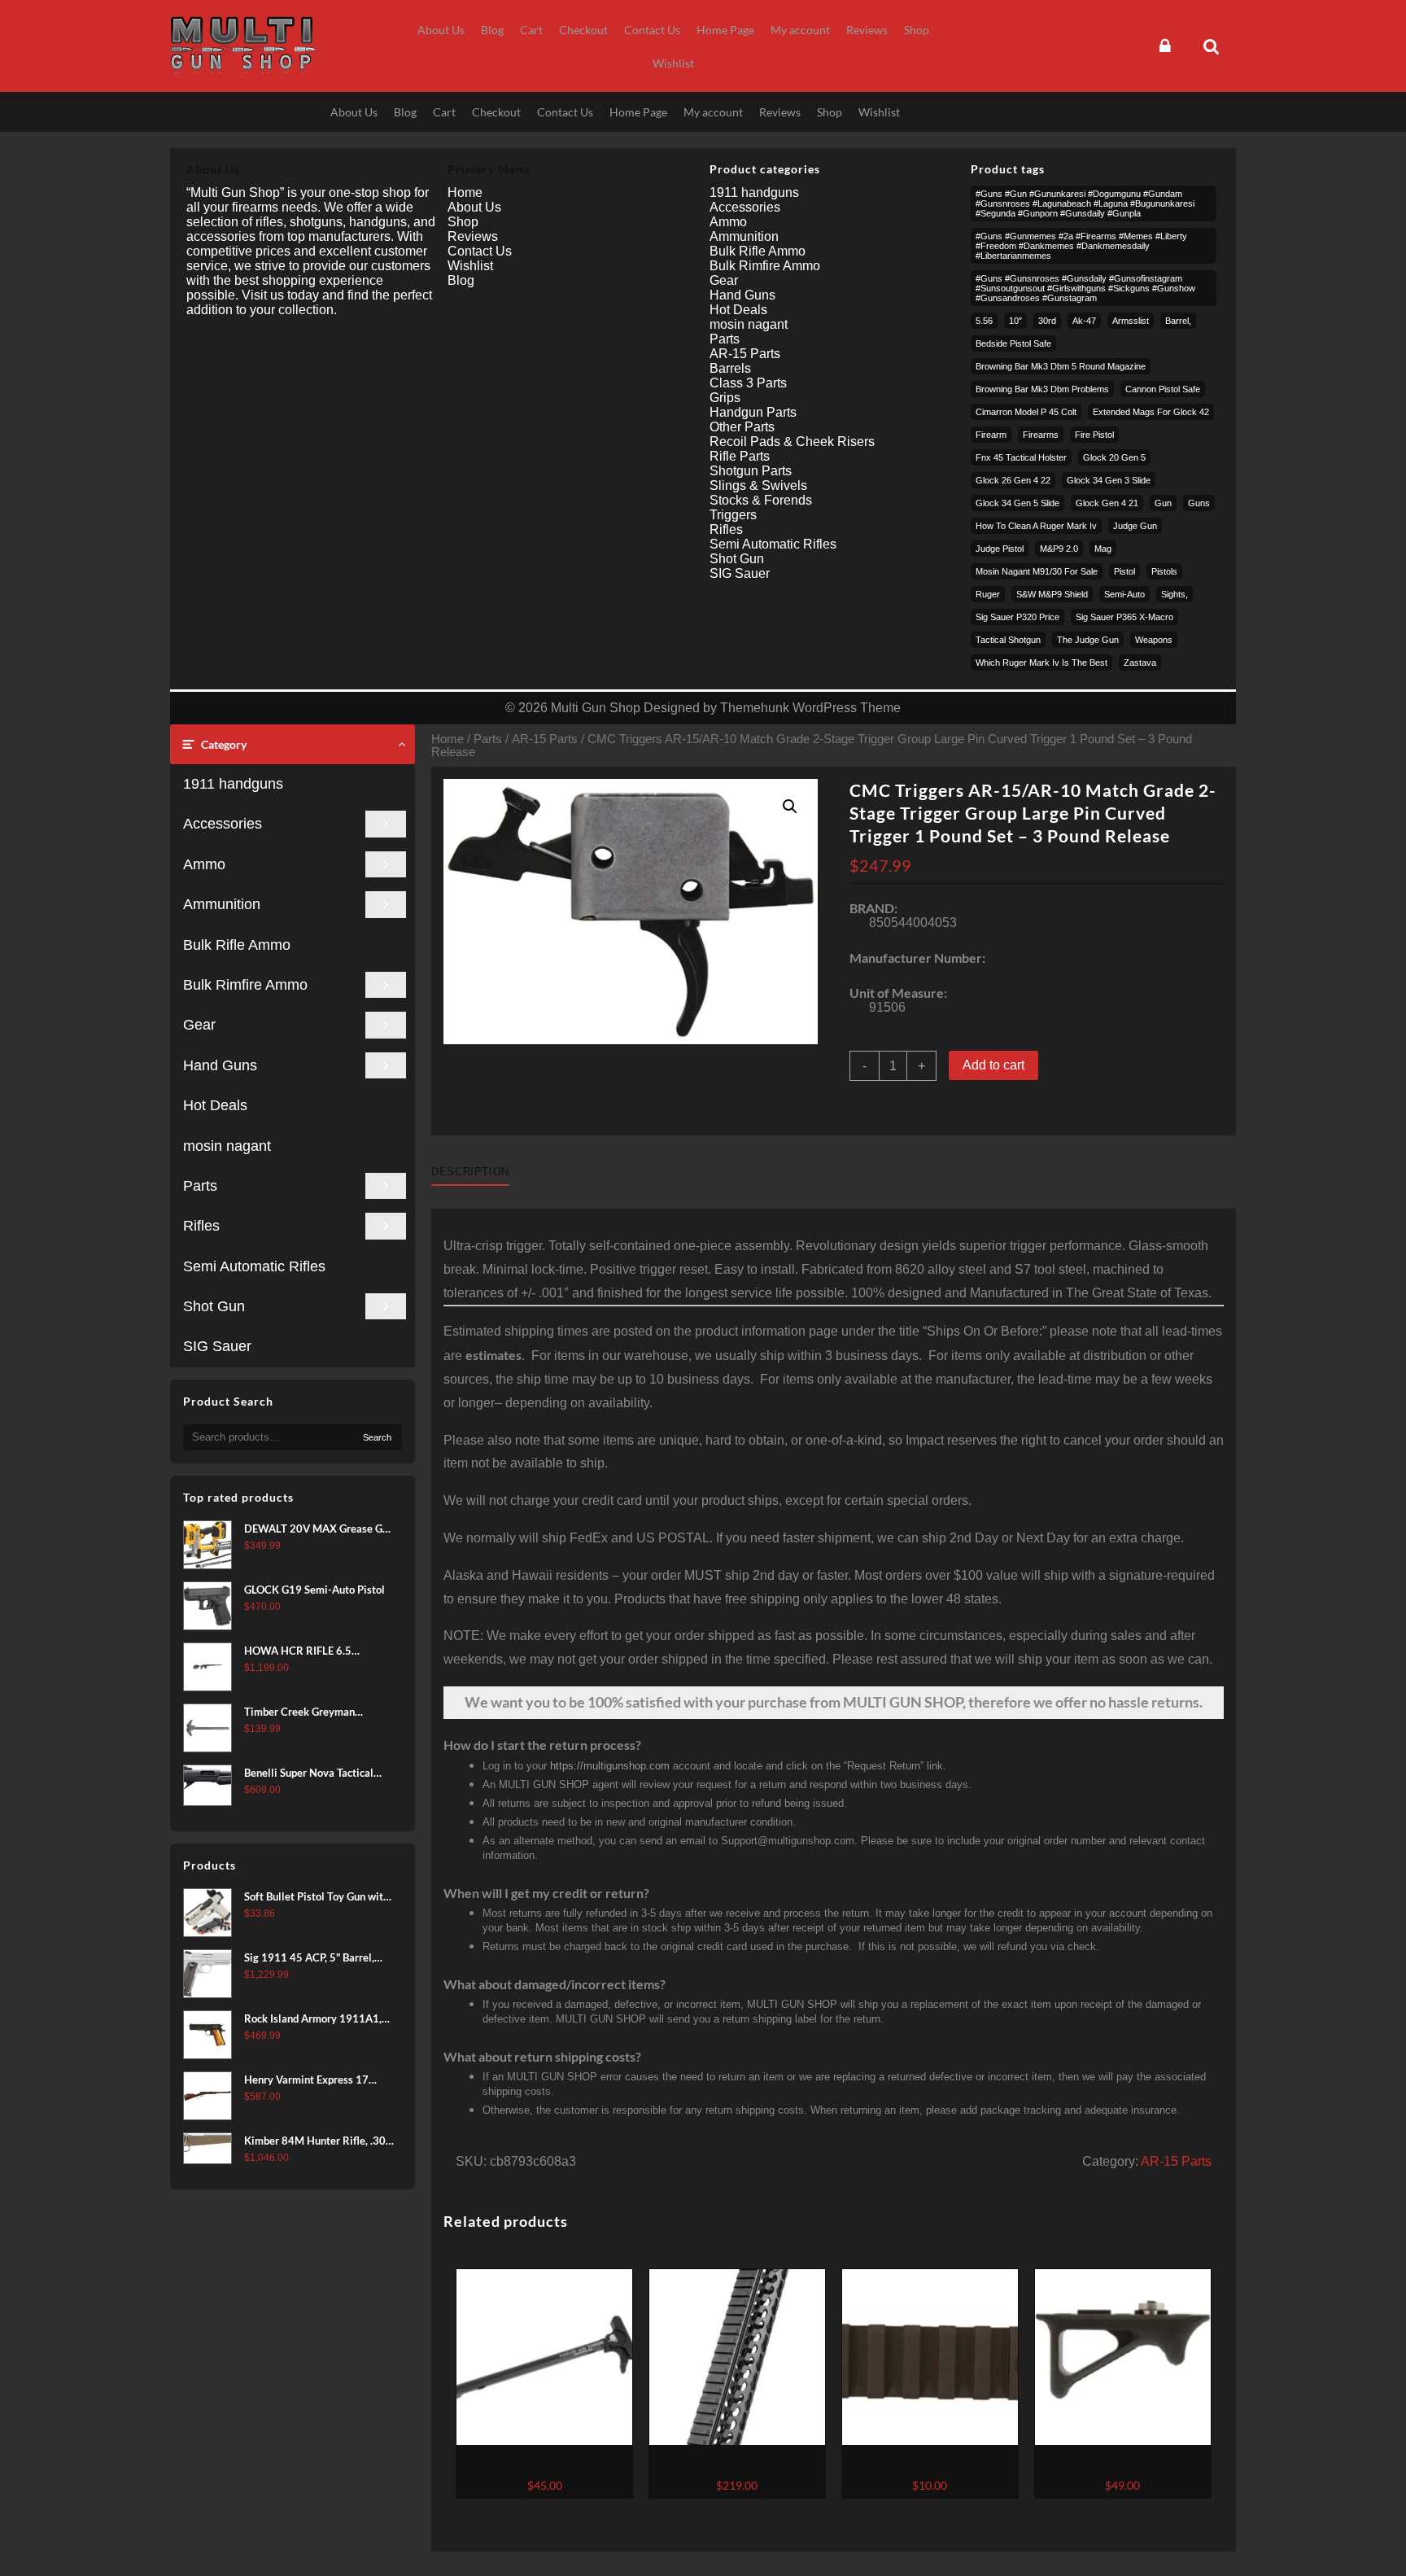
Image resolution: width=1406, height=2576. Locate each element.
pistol (1124, 571)
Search (377, 1437)
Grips (725, 398)
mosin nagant (227, 1146)
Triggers (733, 515)
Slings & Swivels (758, 485)
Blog (461, 280)
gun (1163, 503)
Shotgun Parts (751, 471)
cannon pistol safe (1163, 389)
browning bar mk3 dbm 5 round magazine (1061, 366)
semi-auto (1124, 594)
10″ (1015, 321)
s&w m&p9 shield (1052, 594)
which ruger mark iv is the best (1041, 663)
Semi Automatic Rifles (254, 1266)
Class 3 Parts (748, 383)
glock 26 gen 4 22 (1013, 480)
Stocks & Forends (761, 500)
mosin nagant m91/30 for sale (1037, 571)
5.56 (984, 321)
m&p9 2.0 (1059, 549)
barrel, (1178, 321)
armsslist (1131, 321)
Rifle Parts (740, 456)
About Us (474, 207)
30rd (1047, 321)
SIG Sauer (217, 1346)
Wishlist (470, 266)
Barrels (730, 368)
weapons (1154, 640)
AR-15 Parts (545, 739)
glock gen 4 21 (1107, 503)
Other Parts (742, 427)
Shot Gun (214, 1306)
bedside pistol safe (1013, 343)
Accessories (223, 824)
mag (1103, 549)
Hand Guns (220, 1065)
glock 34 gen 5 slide (1017, 503)
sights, (1175, 594)
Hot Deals (215, 1105)
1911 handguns (233, 784)
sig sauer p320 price (1017, 617)
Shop (463, 222)
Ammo (204, 864)
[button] (790, 807)
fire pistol (1094, 435)
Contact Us (480, 251)
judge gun (1135, 526)
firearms (1041, 435)
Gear (199, 1025)
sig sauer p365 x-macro (1124, 617)
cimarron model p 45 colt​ (1026, 412)
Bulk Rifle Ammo (237, 945)
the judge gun (1088, 640)
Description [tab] (470, 1172)
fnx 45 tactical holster (1021, 457)
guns (1199, 503)
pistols (1164, 571)
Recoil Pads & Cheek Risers (792, 442)
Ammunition (222, 904)
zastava (1140, 663)
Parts (200, 1186)
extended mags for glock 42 (1151, 412)
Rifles (201, 1226)
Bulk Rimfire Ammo (245, 985)
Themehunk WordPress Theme (810, 708)
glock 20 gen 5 (1114, 457)
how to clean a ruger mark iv (1036, 526)
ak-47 (1084, 321)
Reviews (473, 236)
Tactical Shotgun (1008, 640)
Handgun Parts (753, 412)
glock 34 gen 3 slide (1109, 480)
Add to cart (993, 1065)
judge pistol (1000, 549)
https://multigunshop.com (610, 1766)
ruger (988, 594)
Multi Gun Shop (596, 708)
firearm (991, 435)
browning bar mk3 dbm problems (1042, 389)
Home (448, 739)
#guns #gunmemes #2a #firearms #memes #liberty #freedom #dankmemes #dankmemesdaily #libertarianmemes (1081, 246)
